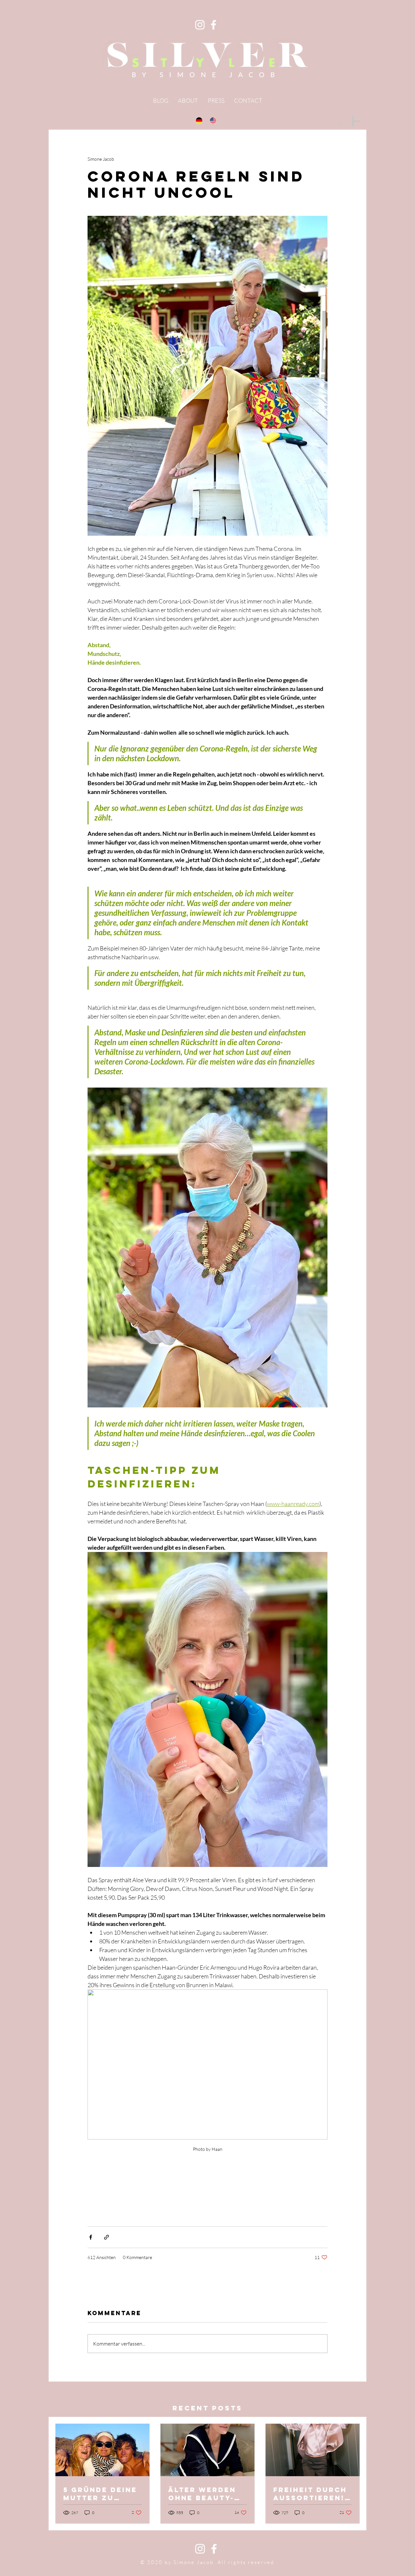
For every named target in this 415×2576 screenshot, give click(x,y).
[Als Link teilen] (107, 2237)
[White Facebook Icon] (214, 2549)
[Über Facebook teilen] (91, 2237)
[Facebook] (213, 25)
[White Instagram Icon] (200, 2549)
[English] (214, 120)
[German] (200, 120)
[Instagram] (200, 25)
